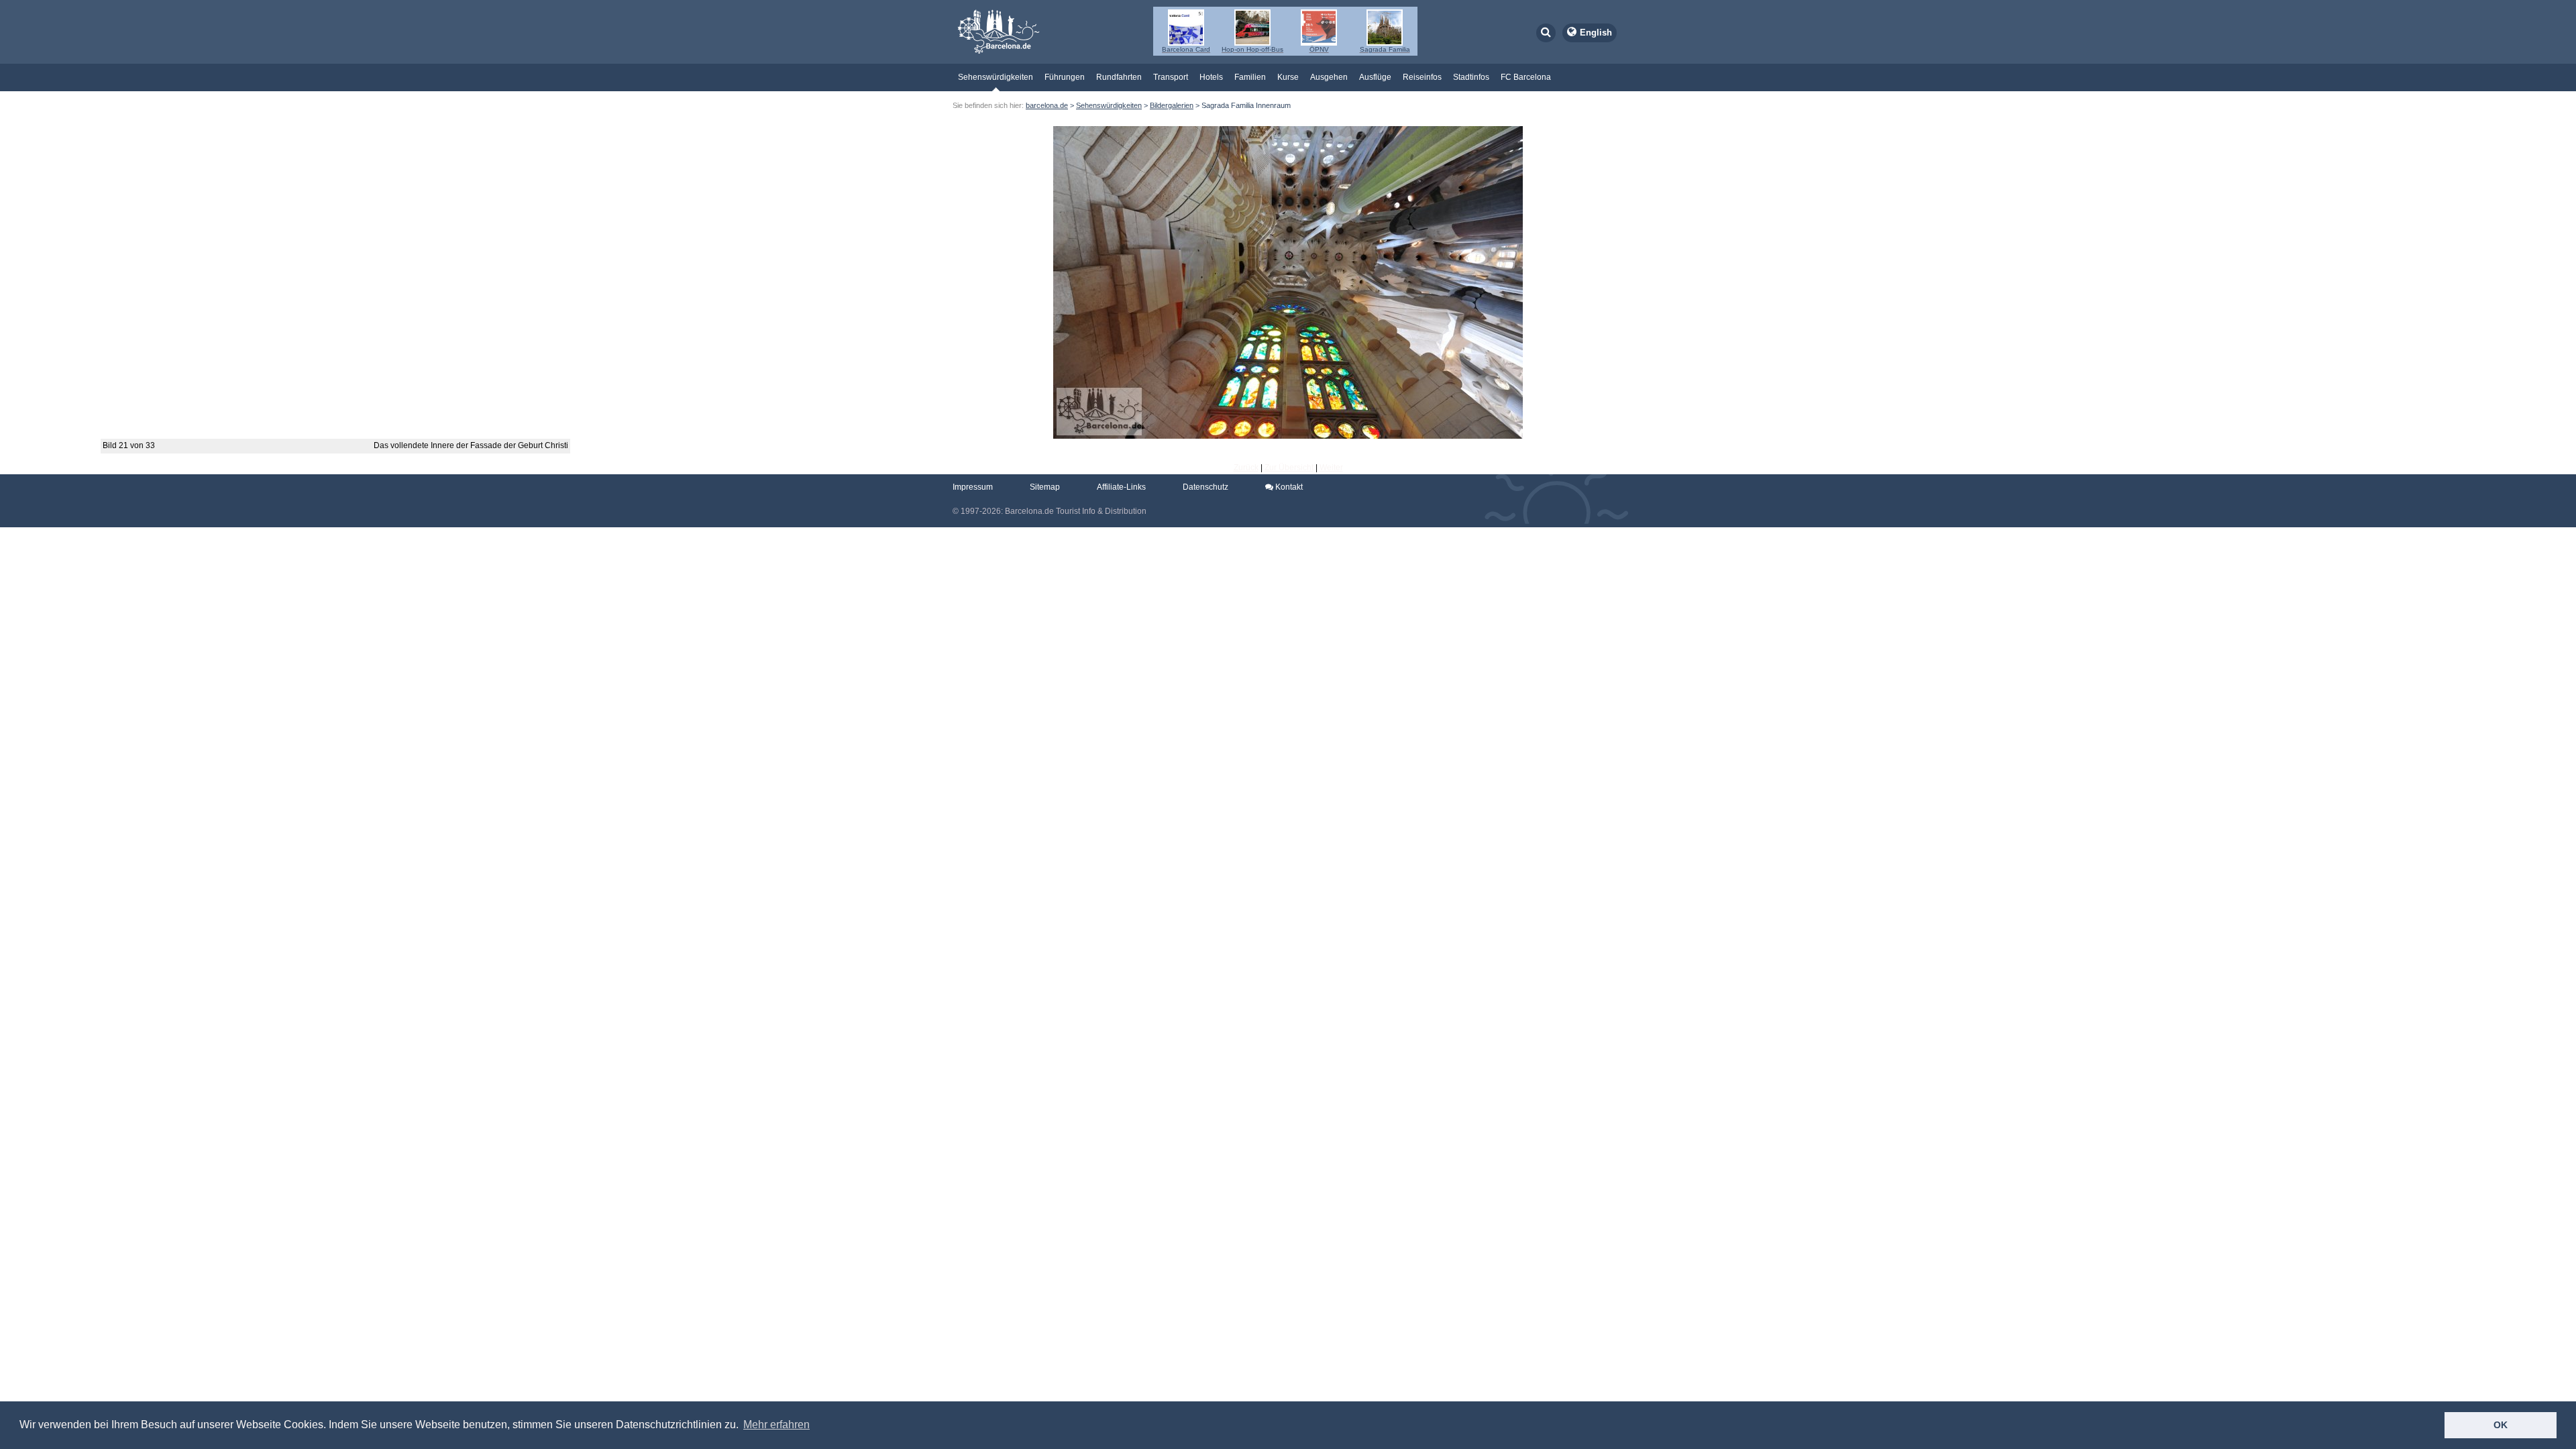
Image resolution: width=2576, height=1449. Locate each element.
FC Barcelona (1526, 77)
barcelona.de (1047, 105)
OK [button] (2501, 1425)
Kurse (1288, 77)
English (1596, 33)
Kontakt (1288, 487)
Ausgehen (1329, 77)
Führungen (1065, 77)
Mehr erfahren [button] (776, 1425)
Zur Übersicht (1289, 468)
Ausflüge (1375, 77)
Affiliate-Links (1121, 487)
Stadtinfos (1471, 77)
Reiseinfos (1422, 77)
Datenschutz (1205, 487)
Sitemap (1045, 487)
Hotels (1211, 77)
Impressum (973, 487)
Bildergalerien (1172, 105)
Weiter (1331, 468)
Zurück (1246, 468)
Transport (1171, 77)
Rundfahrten (1119, 77)
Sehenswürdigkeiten (996, 77)
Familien (1250, 77)
